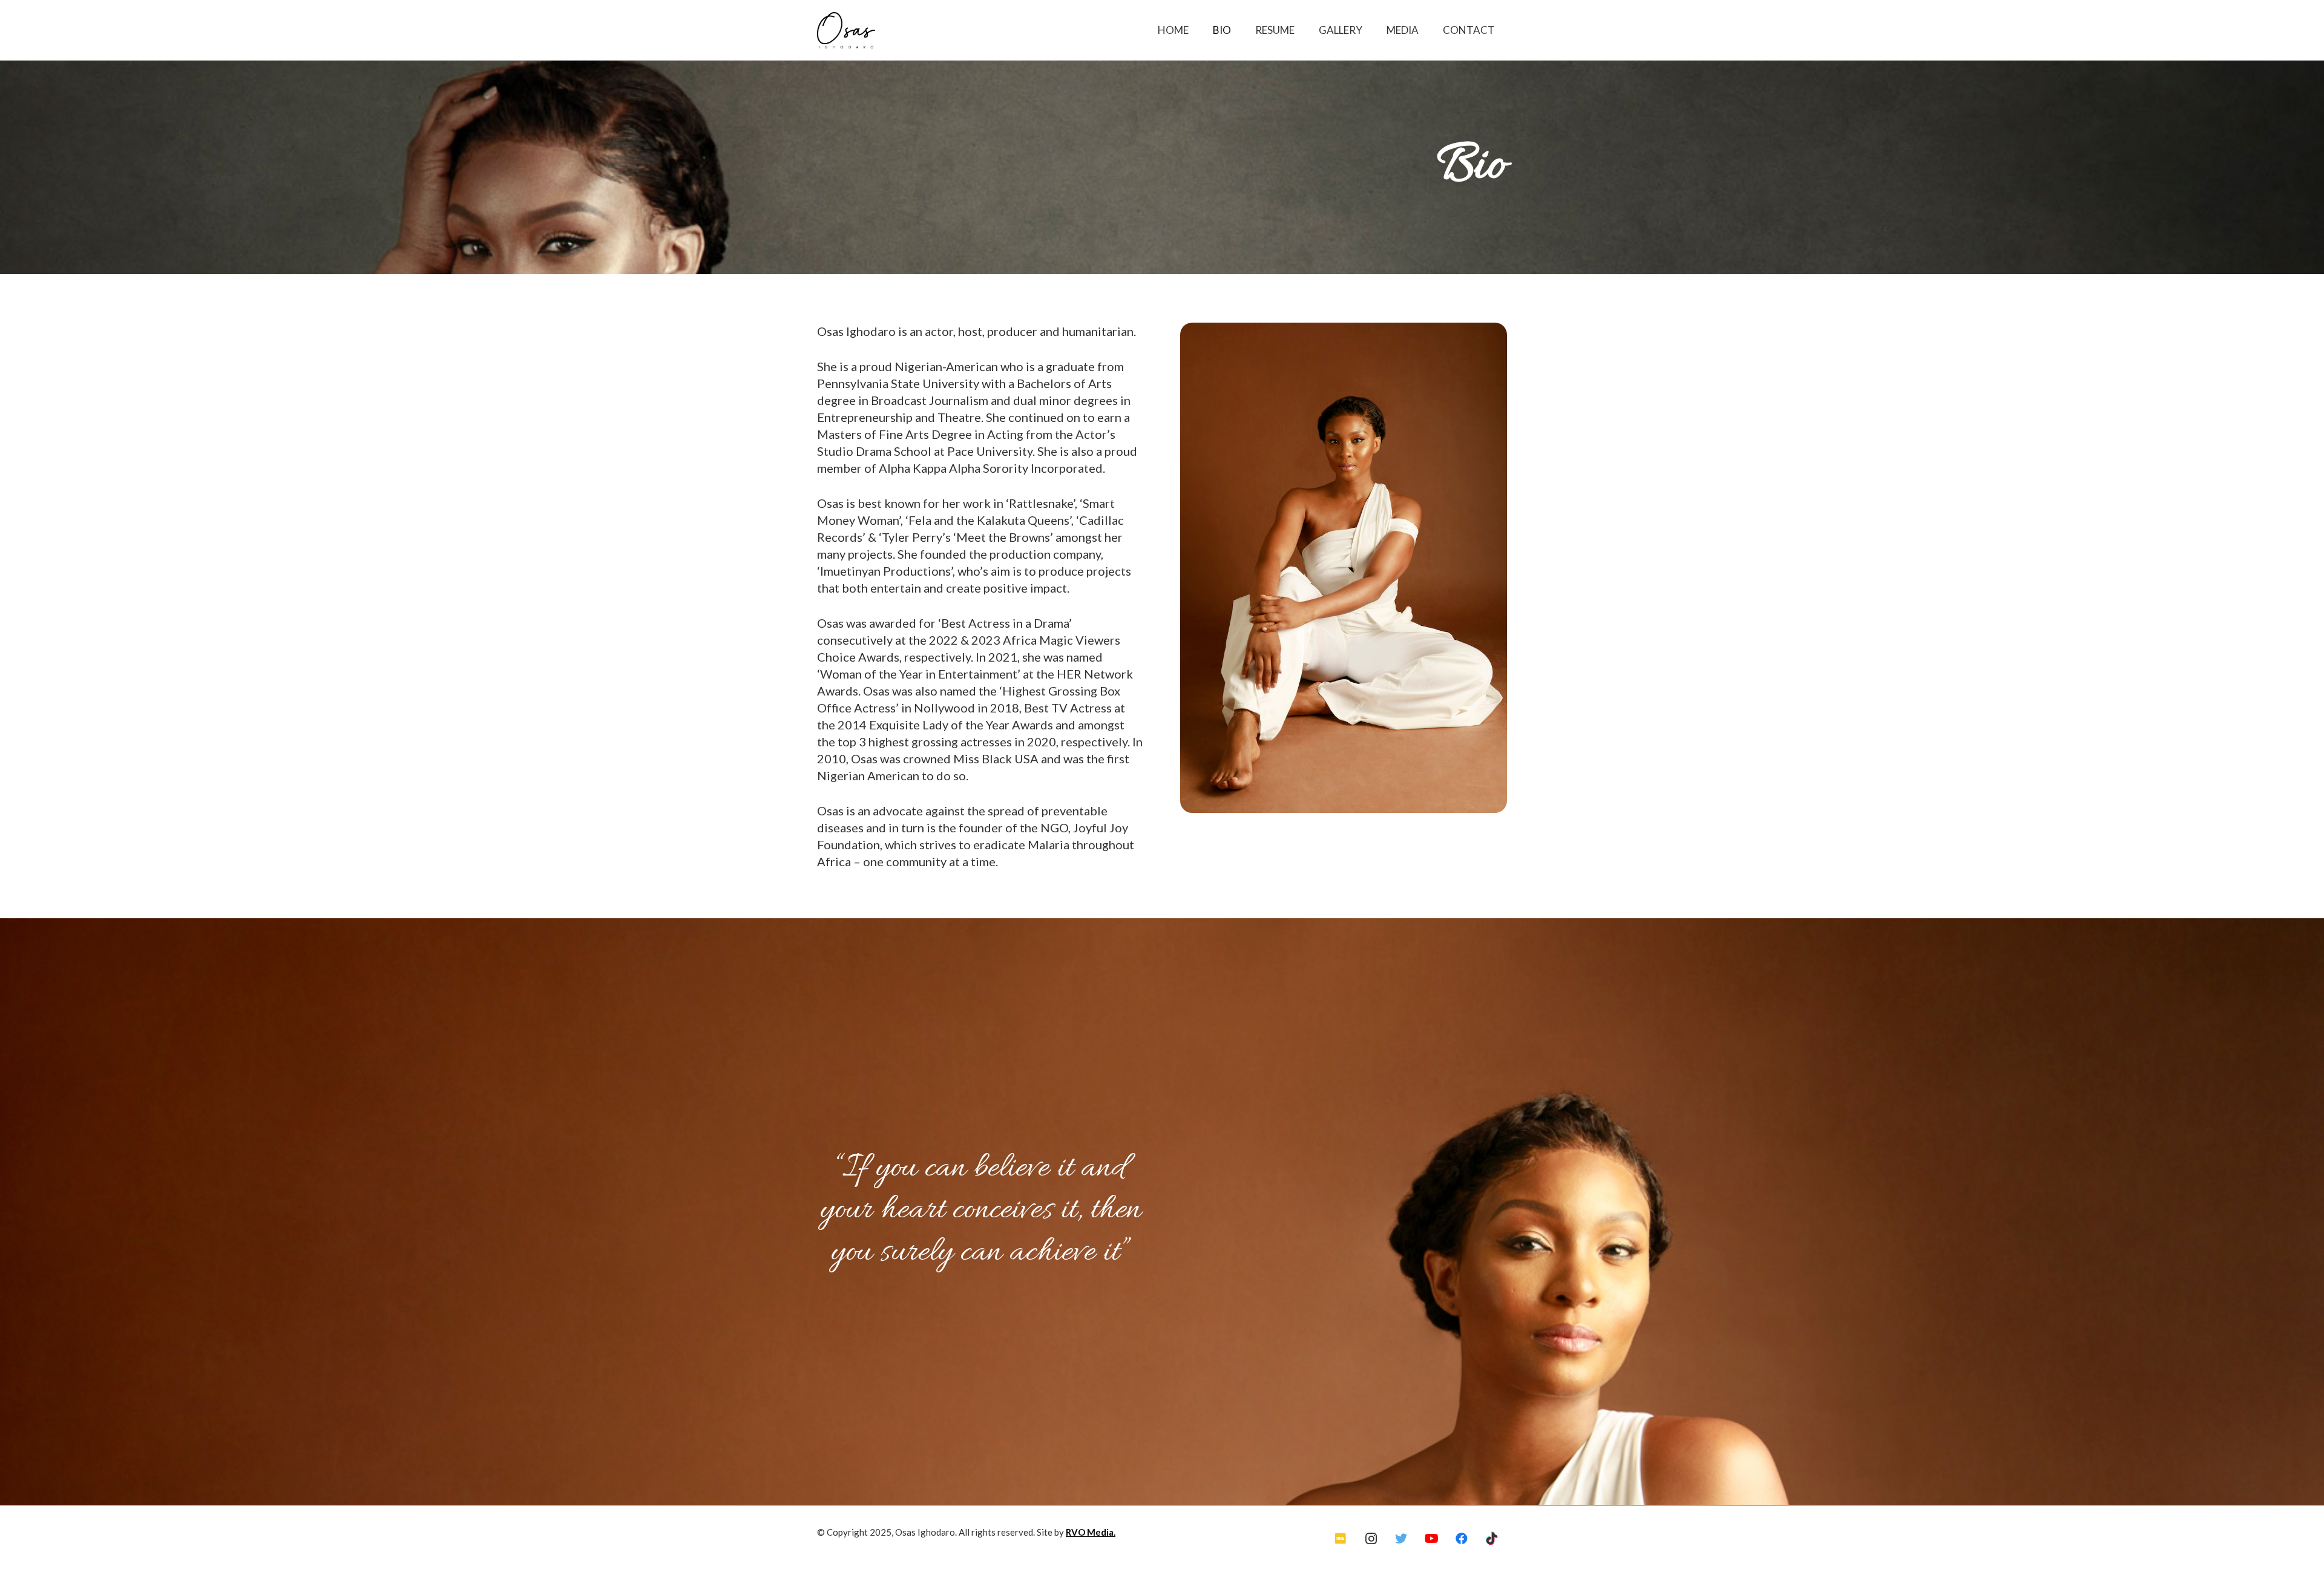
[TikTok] (1492, 1539)
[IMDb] (1341, 1539)
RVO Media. (1091, 1532)
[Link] (846, 30)
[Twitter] (1401, 1539)
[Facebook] (1462, 1539)
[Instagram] (1371, 1539)
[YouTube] (1431, 1539)
